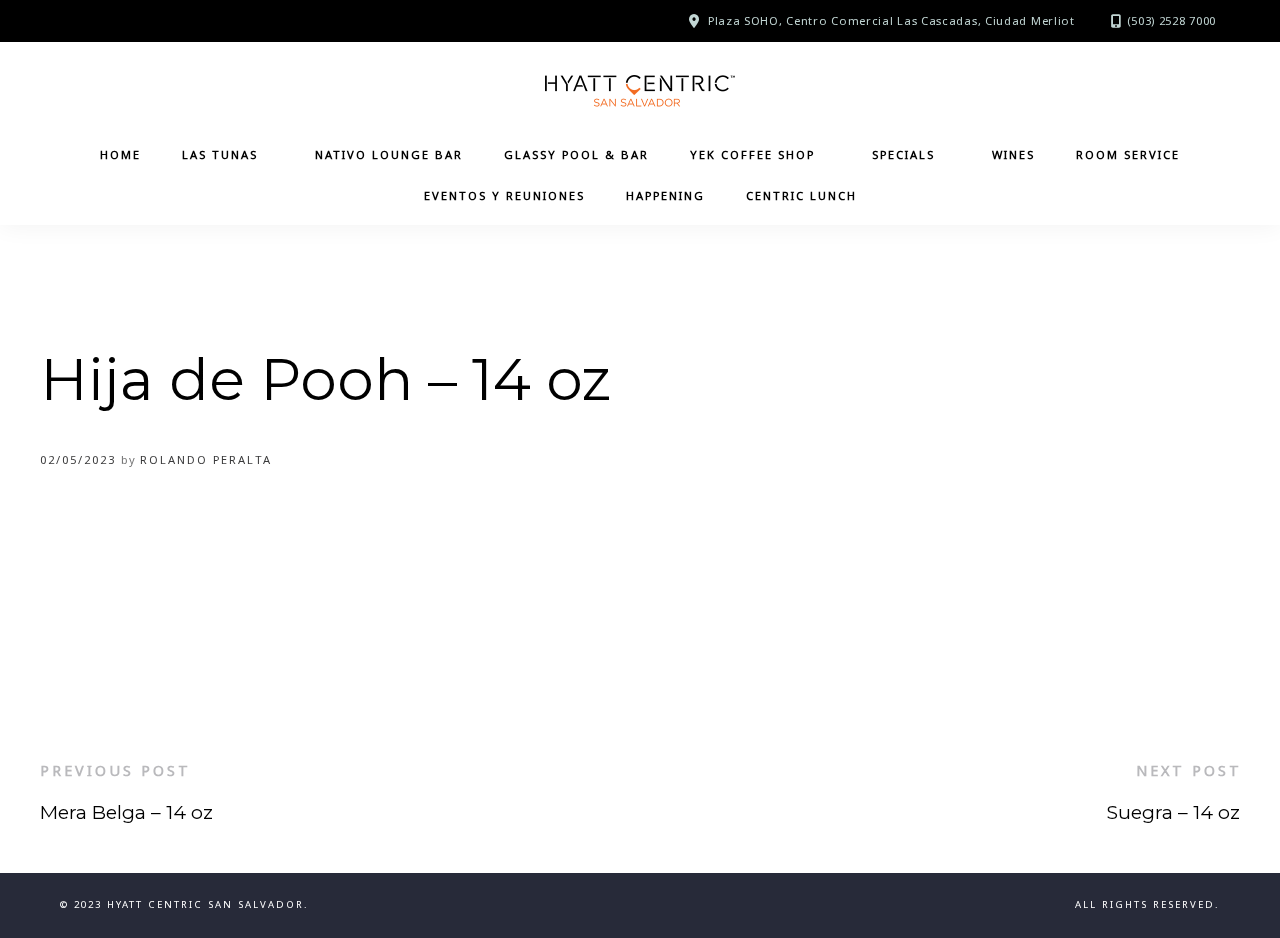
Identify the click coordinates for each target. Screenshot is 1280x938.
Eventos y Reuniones (504, 195)
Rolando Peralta (206, 459)
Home (120, 154)
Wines (1013, 154)
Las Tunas (220, 154)
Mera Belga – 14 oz (126, 812)
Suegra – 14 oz (1173, 812)
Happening (665, 195)
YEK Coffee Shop (752, 154)
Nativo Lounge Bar (389, 154)
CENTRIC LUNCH (801, 195)
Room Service (1128, 154)
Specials (903, 154)
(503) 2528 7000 (1172, 20)
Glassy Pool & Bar (576, 154)
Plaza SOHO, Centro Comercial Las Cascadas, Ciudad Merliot (891, 20)
